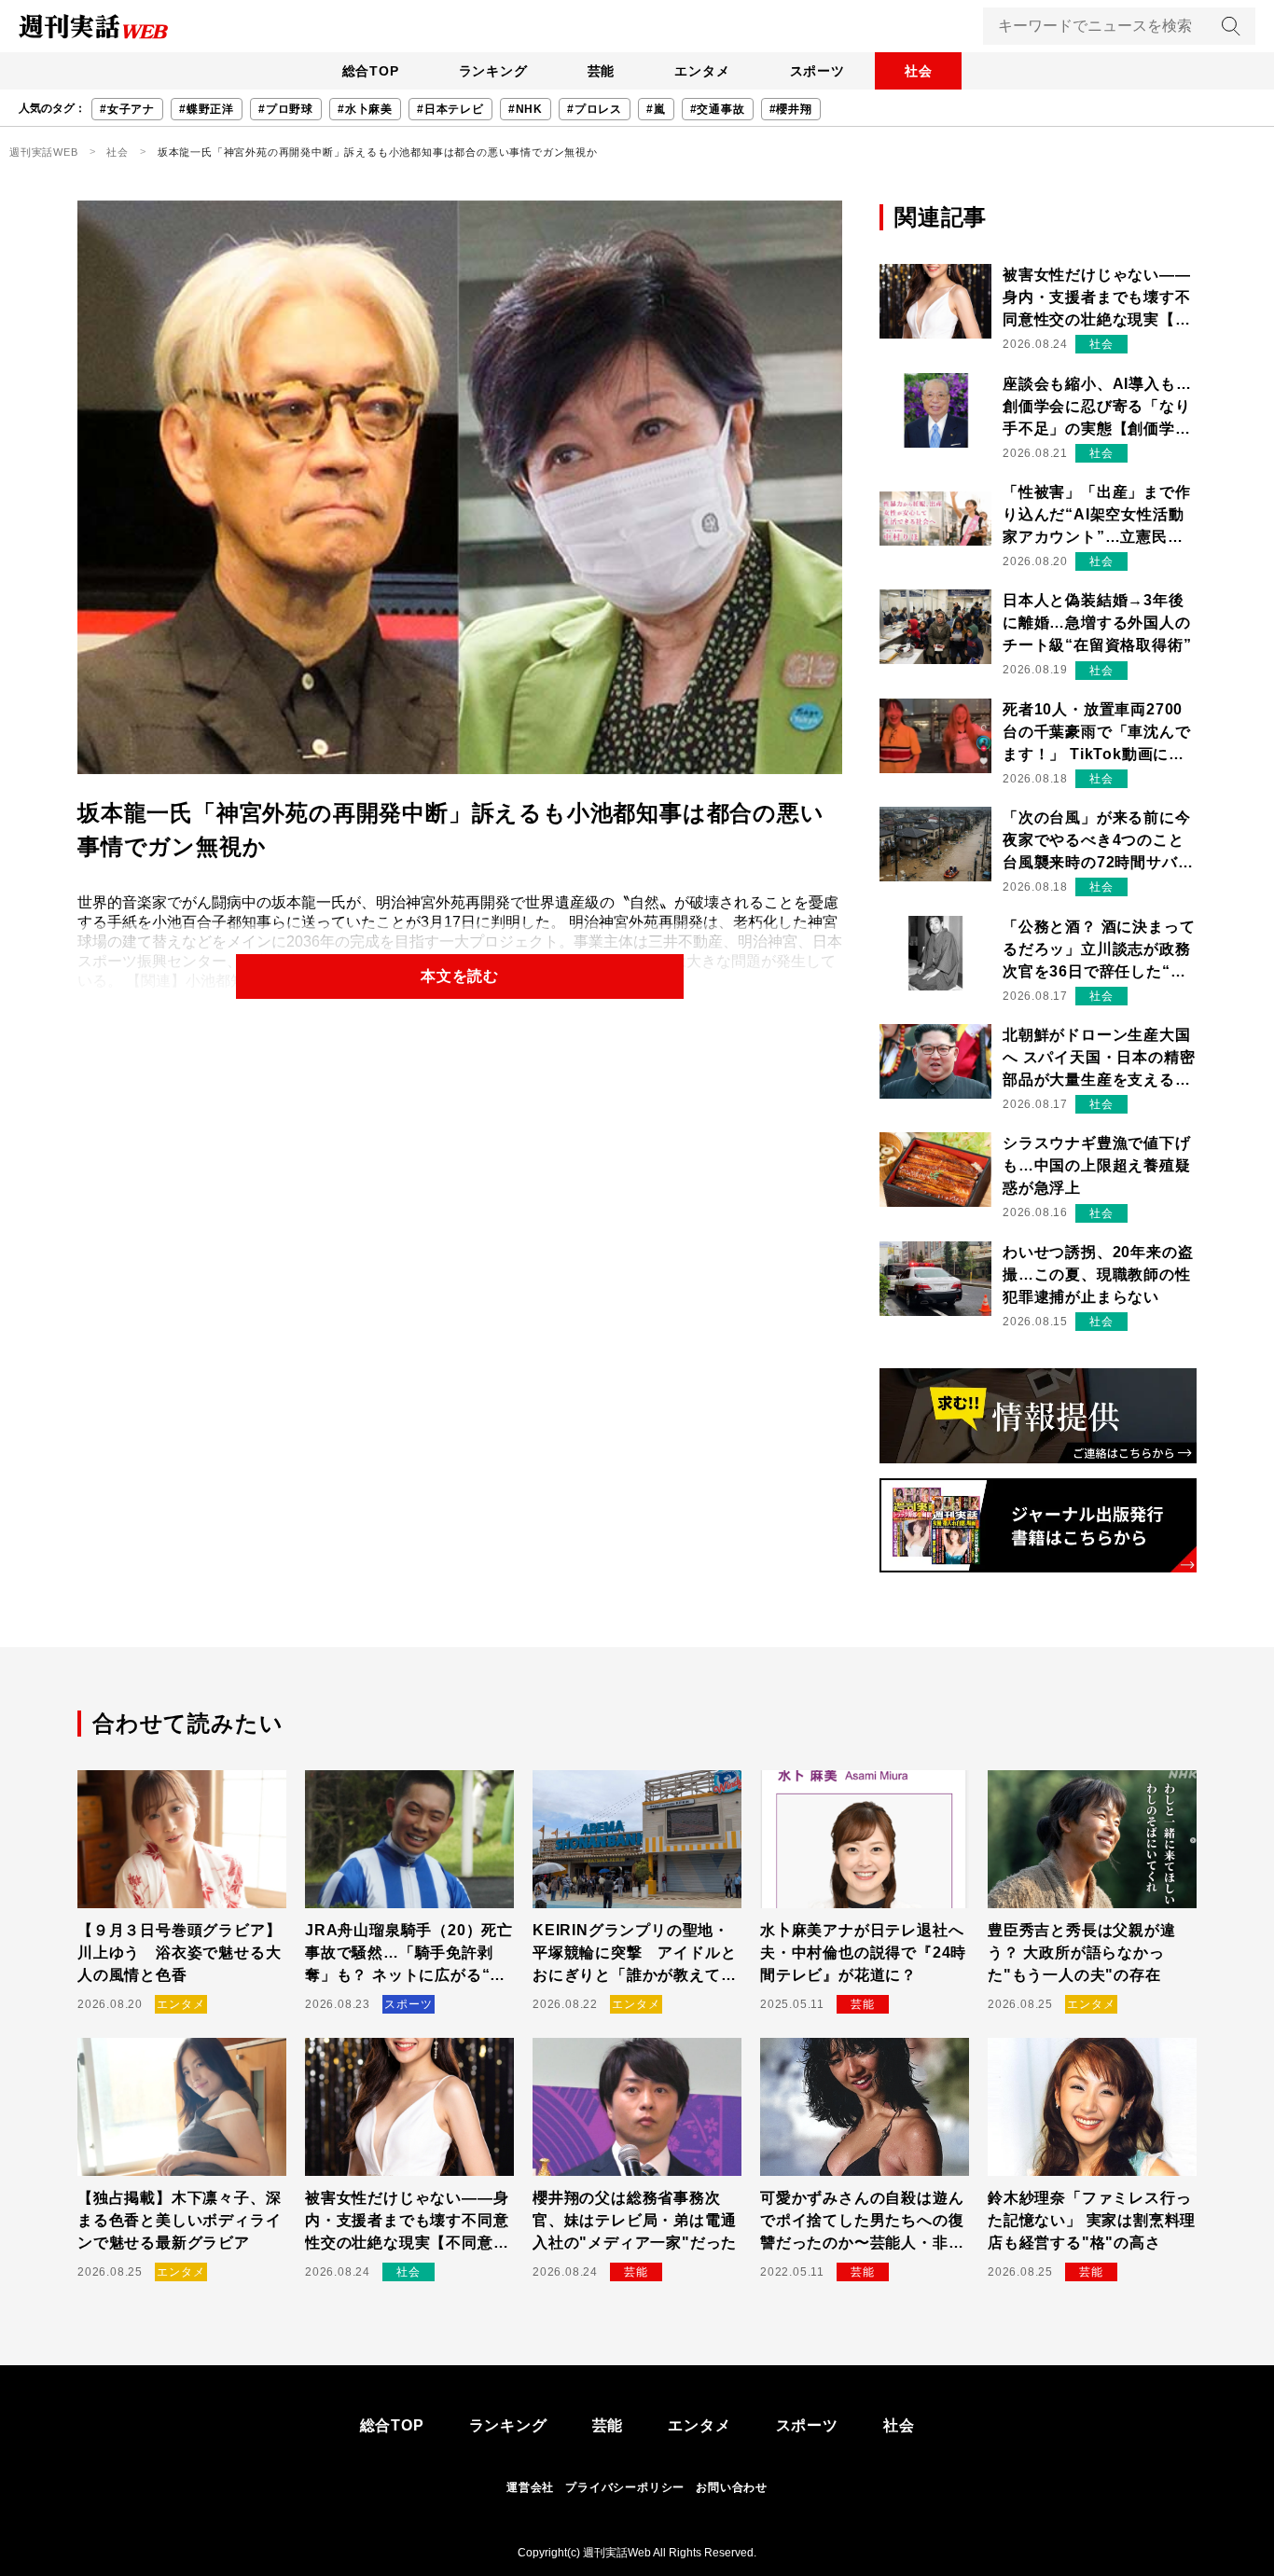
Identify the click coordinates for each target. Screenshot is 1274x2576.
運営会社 (530, 2487)
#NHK (526, 109)
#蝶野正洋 (207, 109)
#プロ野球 (286, 109)
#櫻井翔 (791, 109)
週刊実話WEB (44, 152)
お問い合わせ (732, 2487)
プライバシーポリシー (625, 2487)
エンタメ (702, 71)
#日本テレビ (450, 109)
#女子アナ (127, 109)
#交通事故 (718, 109)
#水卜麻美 (365, 109)
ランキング (493, 71)
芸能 (602, 71)
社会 (919, 71)
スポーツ (817, 71)
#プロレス (595, 109)
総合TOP (371, 71)
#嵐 (656, 109)
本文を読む (460, 976)
